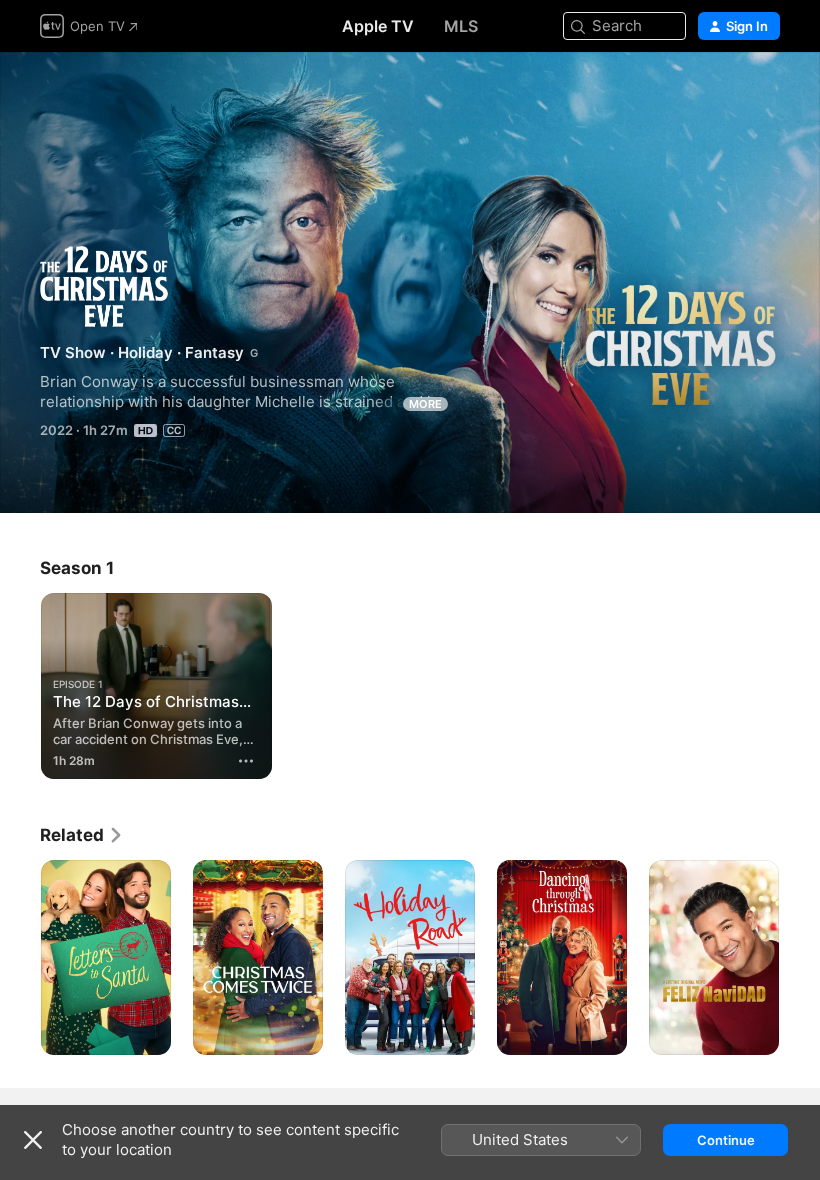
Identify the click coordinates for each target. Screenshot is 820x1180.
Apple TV (378, 26)
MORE (425, 404)
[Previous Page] (20, 958)
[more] (246, 761)
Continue (726, 1140)
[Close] (33, 1140)
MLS (461, 26)
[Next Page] (800, 958)
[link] (82, 835)
